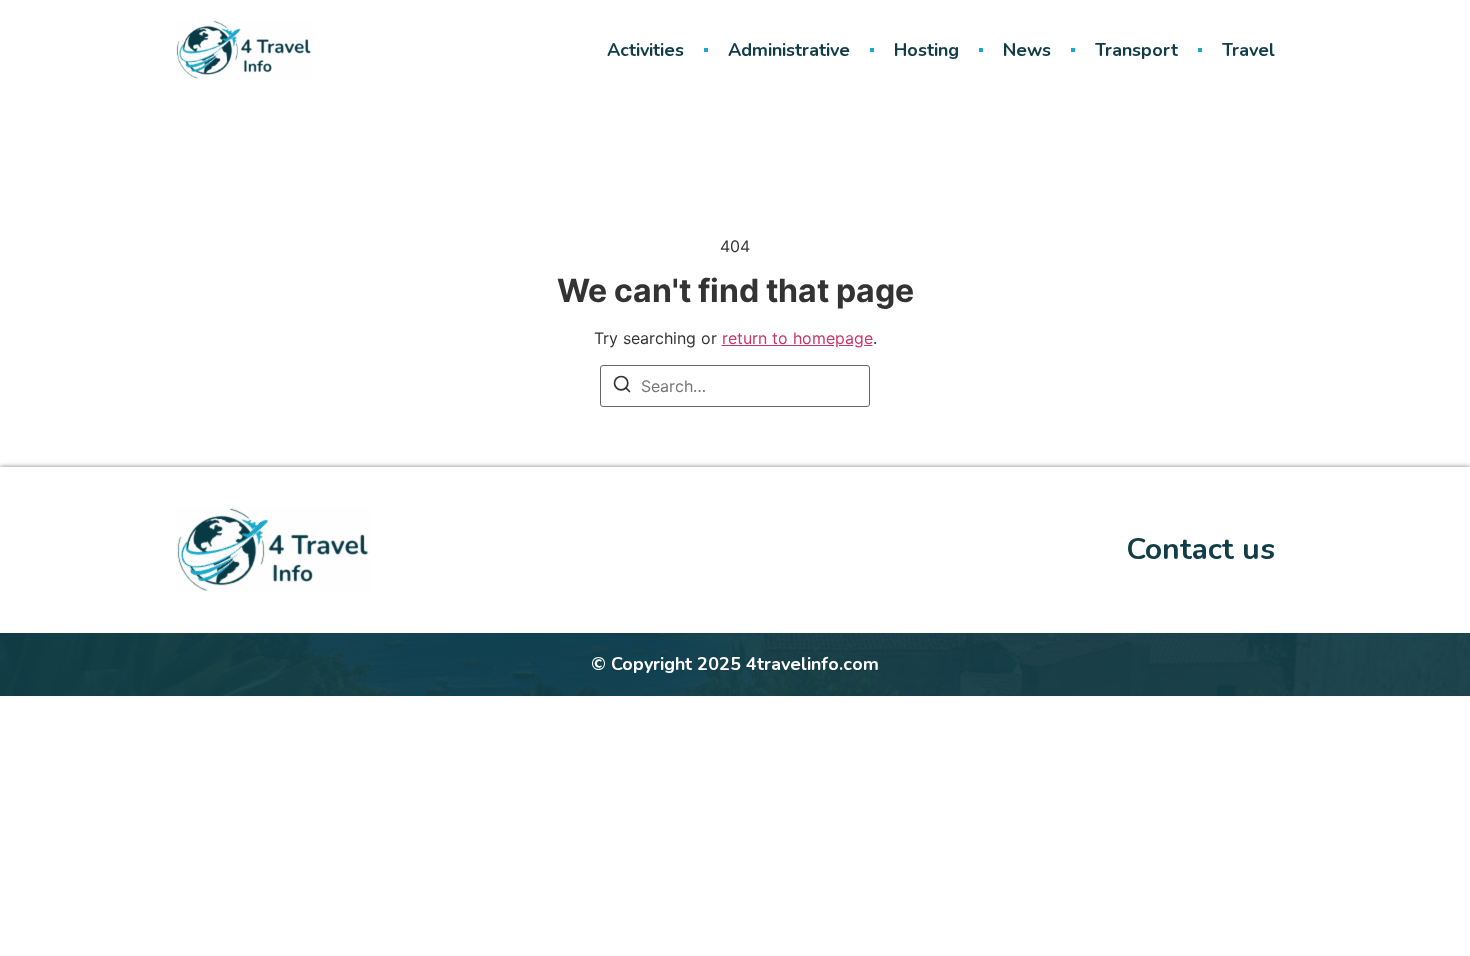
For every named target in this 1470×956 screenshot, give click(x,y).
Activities (645, 50)
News (1027, 50)
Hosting (926, 50)
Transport (1136, 50)
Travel (1248, 50)
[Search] (622, 387)
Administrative (789, 50)
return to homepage (797, 338)
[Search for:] (735, 386)
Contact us (1200, 549)
